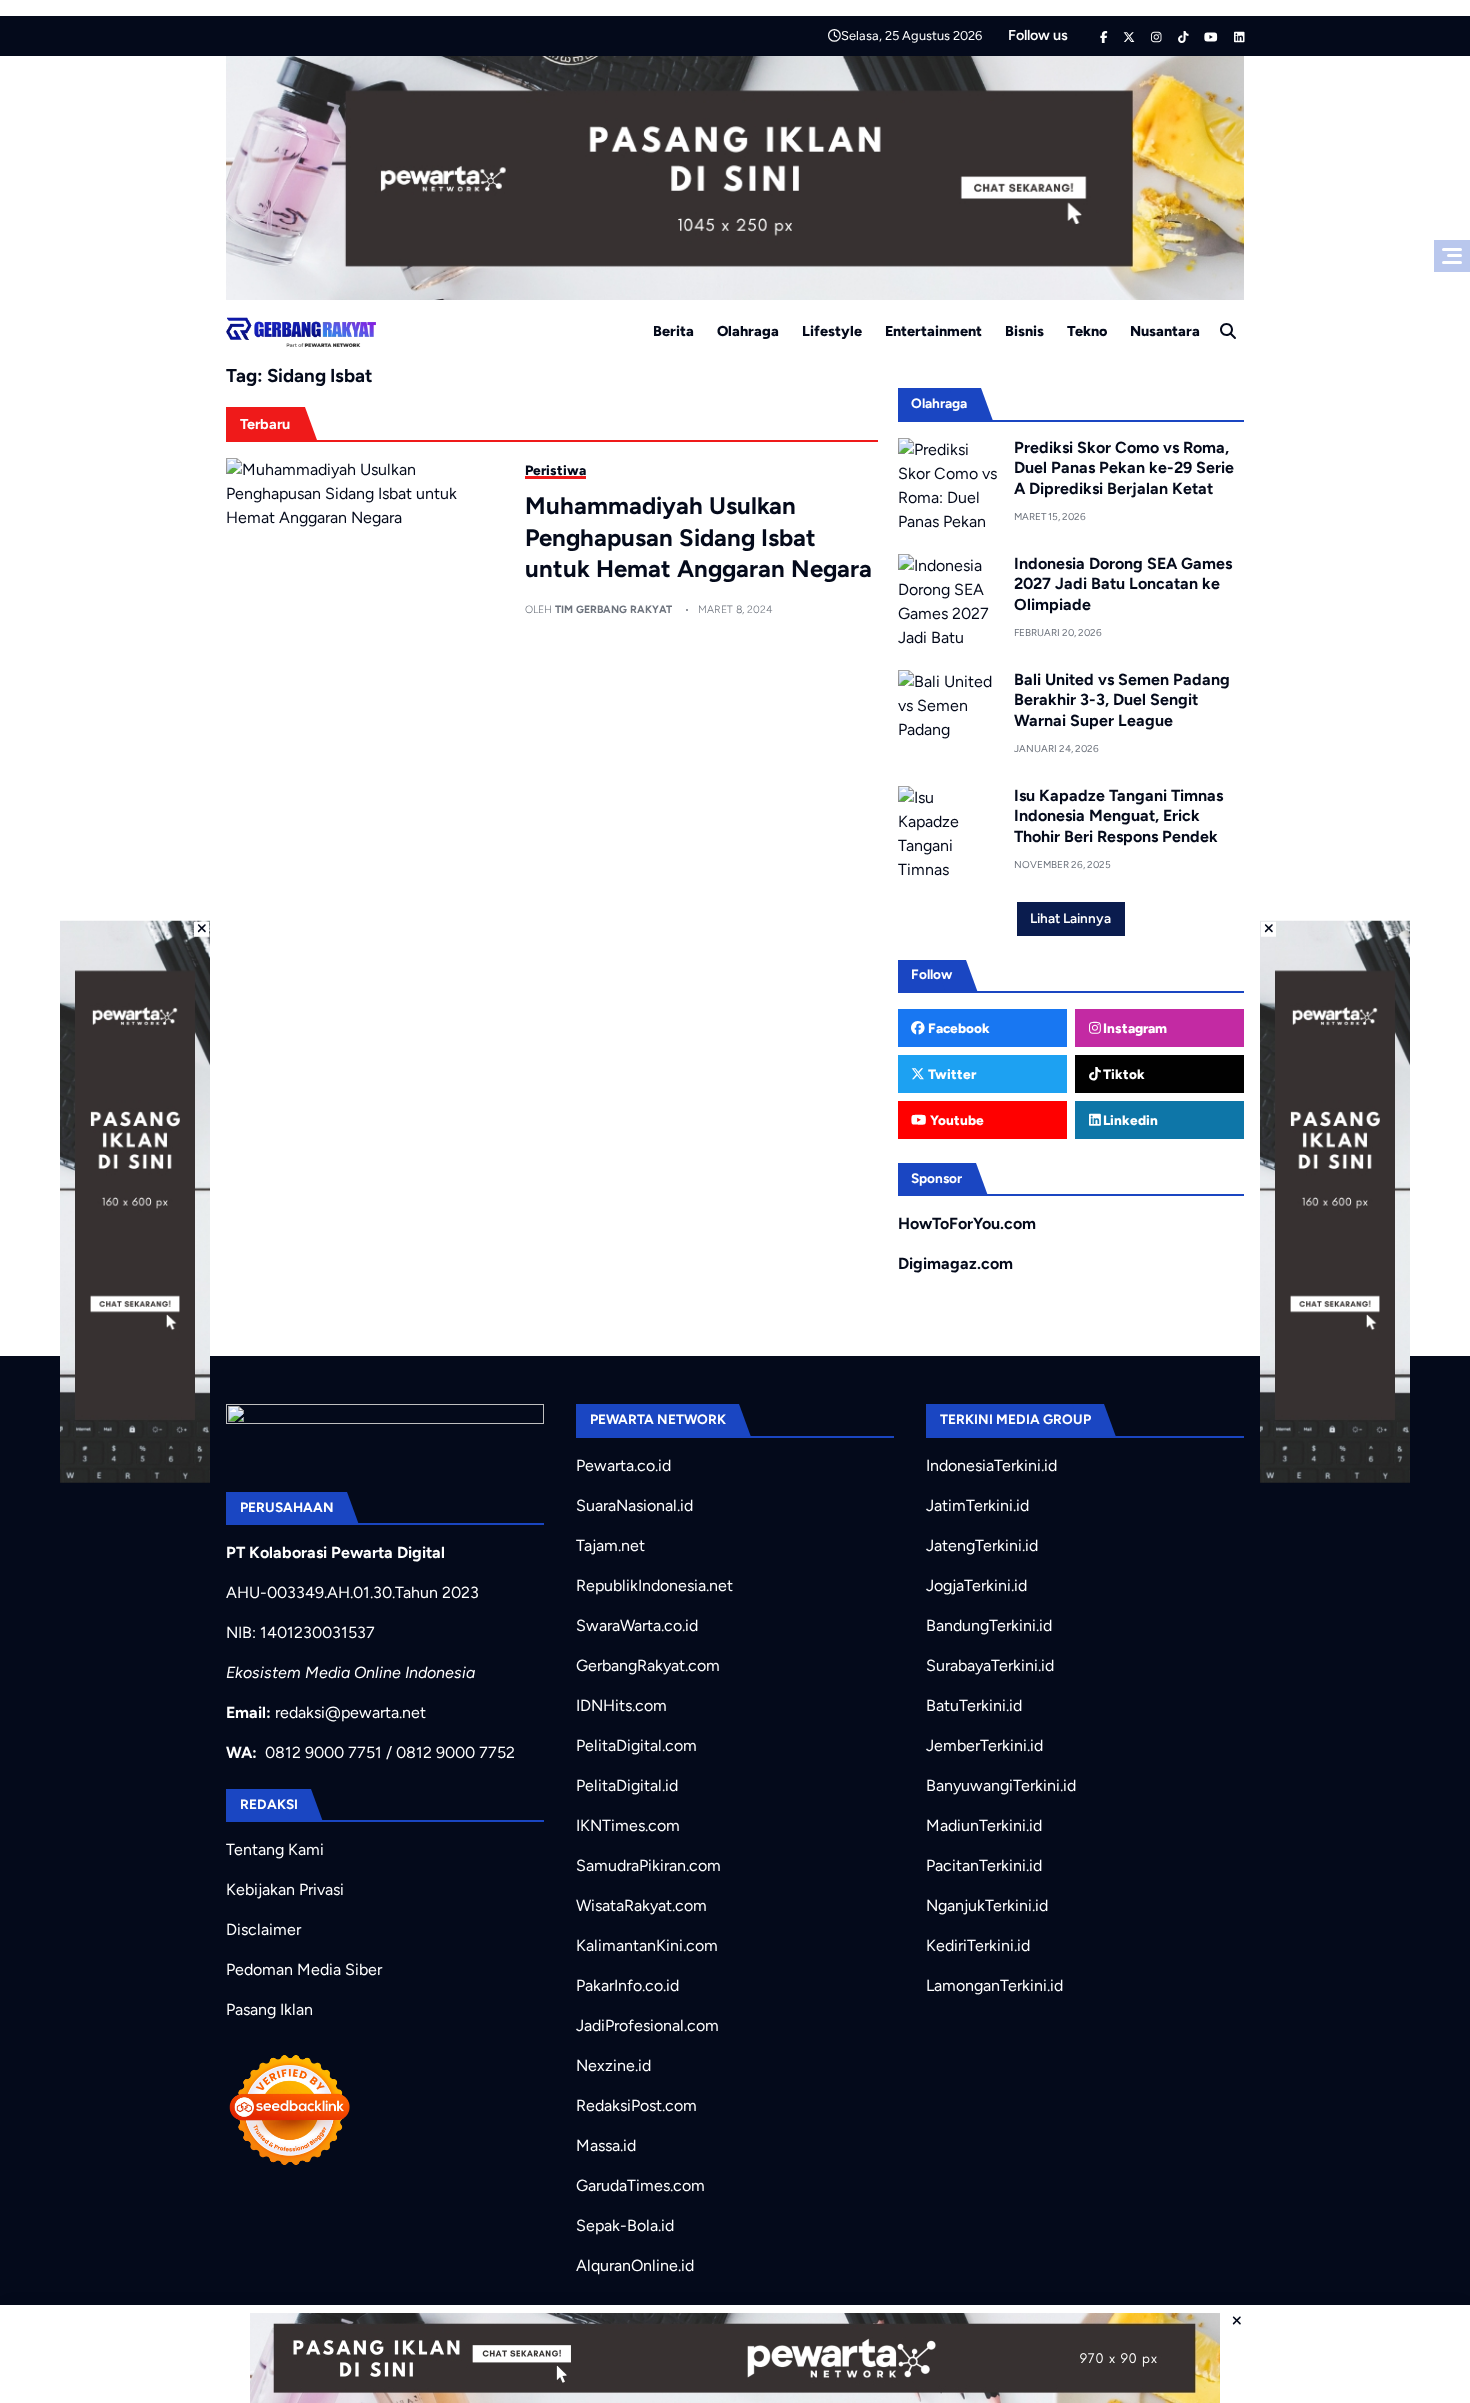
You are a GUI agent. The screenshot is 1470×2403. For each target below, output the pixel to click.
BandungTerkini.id (989, 1625)
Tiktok (1122, 1074)
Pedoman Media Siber (304, 1969)
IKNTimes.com (628, 1825)
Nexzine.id (613, 2065)
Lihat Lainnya (1070, 918)
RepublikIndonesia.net (654, 1585)
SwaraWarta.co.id (637, 1625)
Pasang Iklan (269, 2009)
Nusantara (1165, 331)
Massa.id (606, 2145)
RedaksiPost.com (636, 2105)
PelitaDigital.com (636, 1745)
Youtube (955, 1120)
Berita (673, 331)
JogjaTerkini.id (976, 1585)
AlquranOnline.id (635, 2265)
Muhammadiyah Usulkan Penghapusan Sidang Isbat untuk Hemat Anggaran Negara (698, 536)
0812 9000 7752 (455, 1752)
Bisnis (1024, 331)
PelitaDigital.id (627, 1785)
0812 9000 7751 (323, 1752)
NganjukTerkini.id (987, 1905)
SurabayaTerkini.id (990, 1665)
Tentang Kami (275, 1849)
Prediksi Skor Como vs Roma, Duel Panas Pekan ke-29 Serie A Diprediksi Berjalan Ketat (1124, 468)
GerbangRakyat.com (648, 1665)
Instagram (1133, 1028)
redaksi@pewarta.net (350, 1712)
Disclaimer (263, 1929)
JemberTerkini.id (984, 1745)
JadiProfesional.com (647, 2025)
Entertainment (933, 331)
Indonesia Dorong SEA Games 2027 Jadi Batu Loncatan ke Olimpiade (1123, 584)
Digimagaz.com (955, 1263)
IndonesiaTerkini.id (991, 1465)
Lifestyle (832, 331)
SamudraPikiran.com (648, 1865)
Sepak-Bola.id (625, 2225)
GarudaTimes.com (640, 2185)
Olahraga (748, 331)
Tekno (1087, 331)
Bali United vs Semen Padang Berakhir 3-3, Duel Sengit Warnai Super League (1122, 700)
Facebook (957, 1028)
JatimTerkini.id (977, 1505)
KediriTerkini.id (978, 1945)
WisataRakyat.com (641, 1905)
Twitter (950, 1074)
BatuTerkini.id (974, 1705)
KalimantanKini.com (647, 1945)
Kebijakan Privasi (285, 1889)
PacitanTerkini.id (984, 1865)
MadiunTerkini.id (984, 1825)
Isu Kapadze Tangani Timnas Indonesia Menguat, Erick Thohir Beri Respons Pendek (1118, 816)
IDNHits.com (621, 1705)
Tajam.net (610, 1545)
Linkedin (1129, 1120)
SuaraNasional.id (634, 1505)
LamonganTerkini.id (994, 1985)
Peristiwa (555, 470)
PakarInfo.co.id (627, 1985)
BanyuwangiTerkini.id (1001, 1785)
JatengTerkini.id (982, 1545)
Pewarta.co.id (623, 1465)
